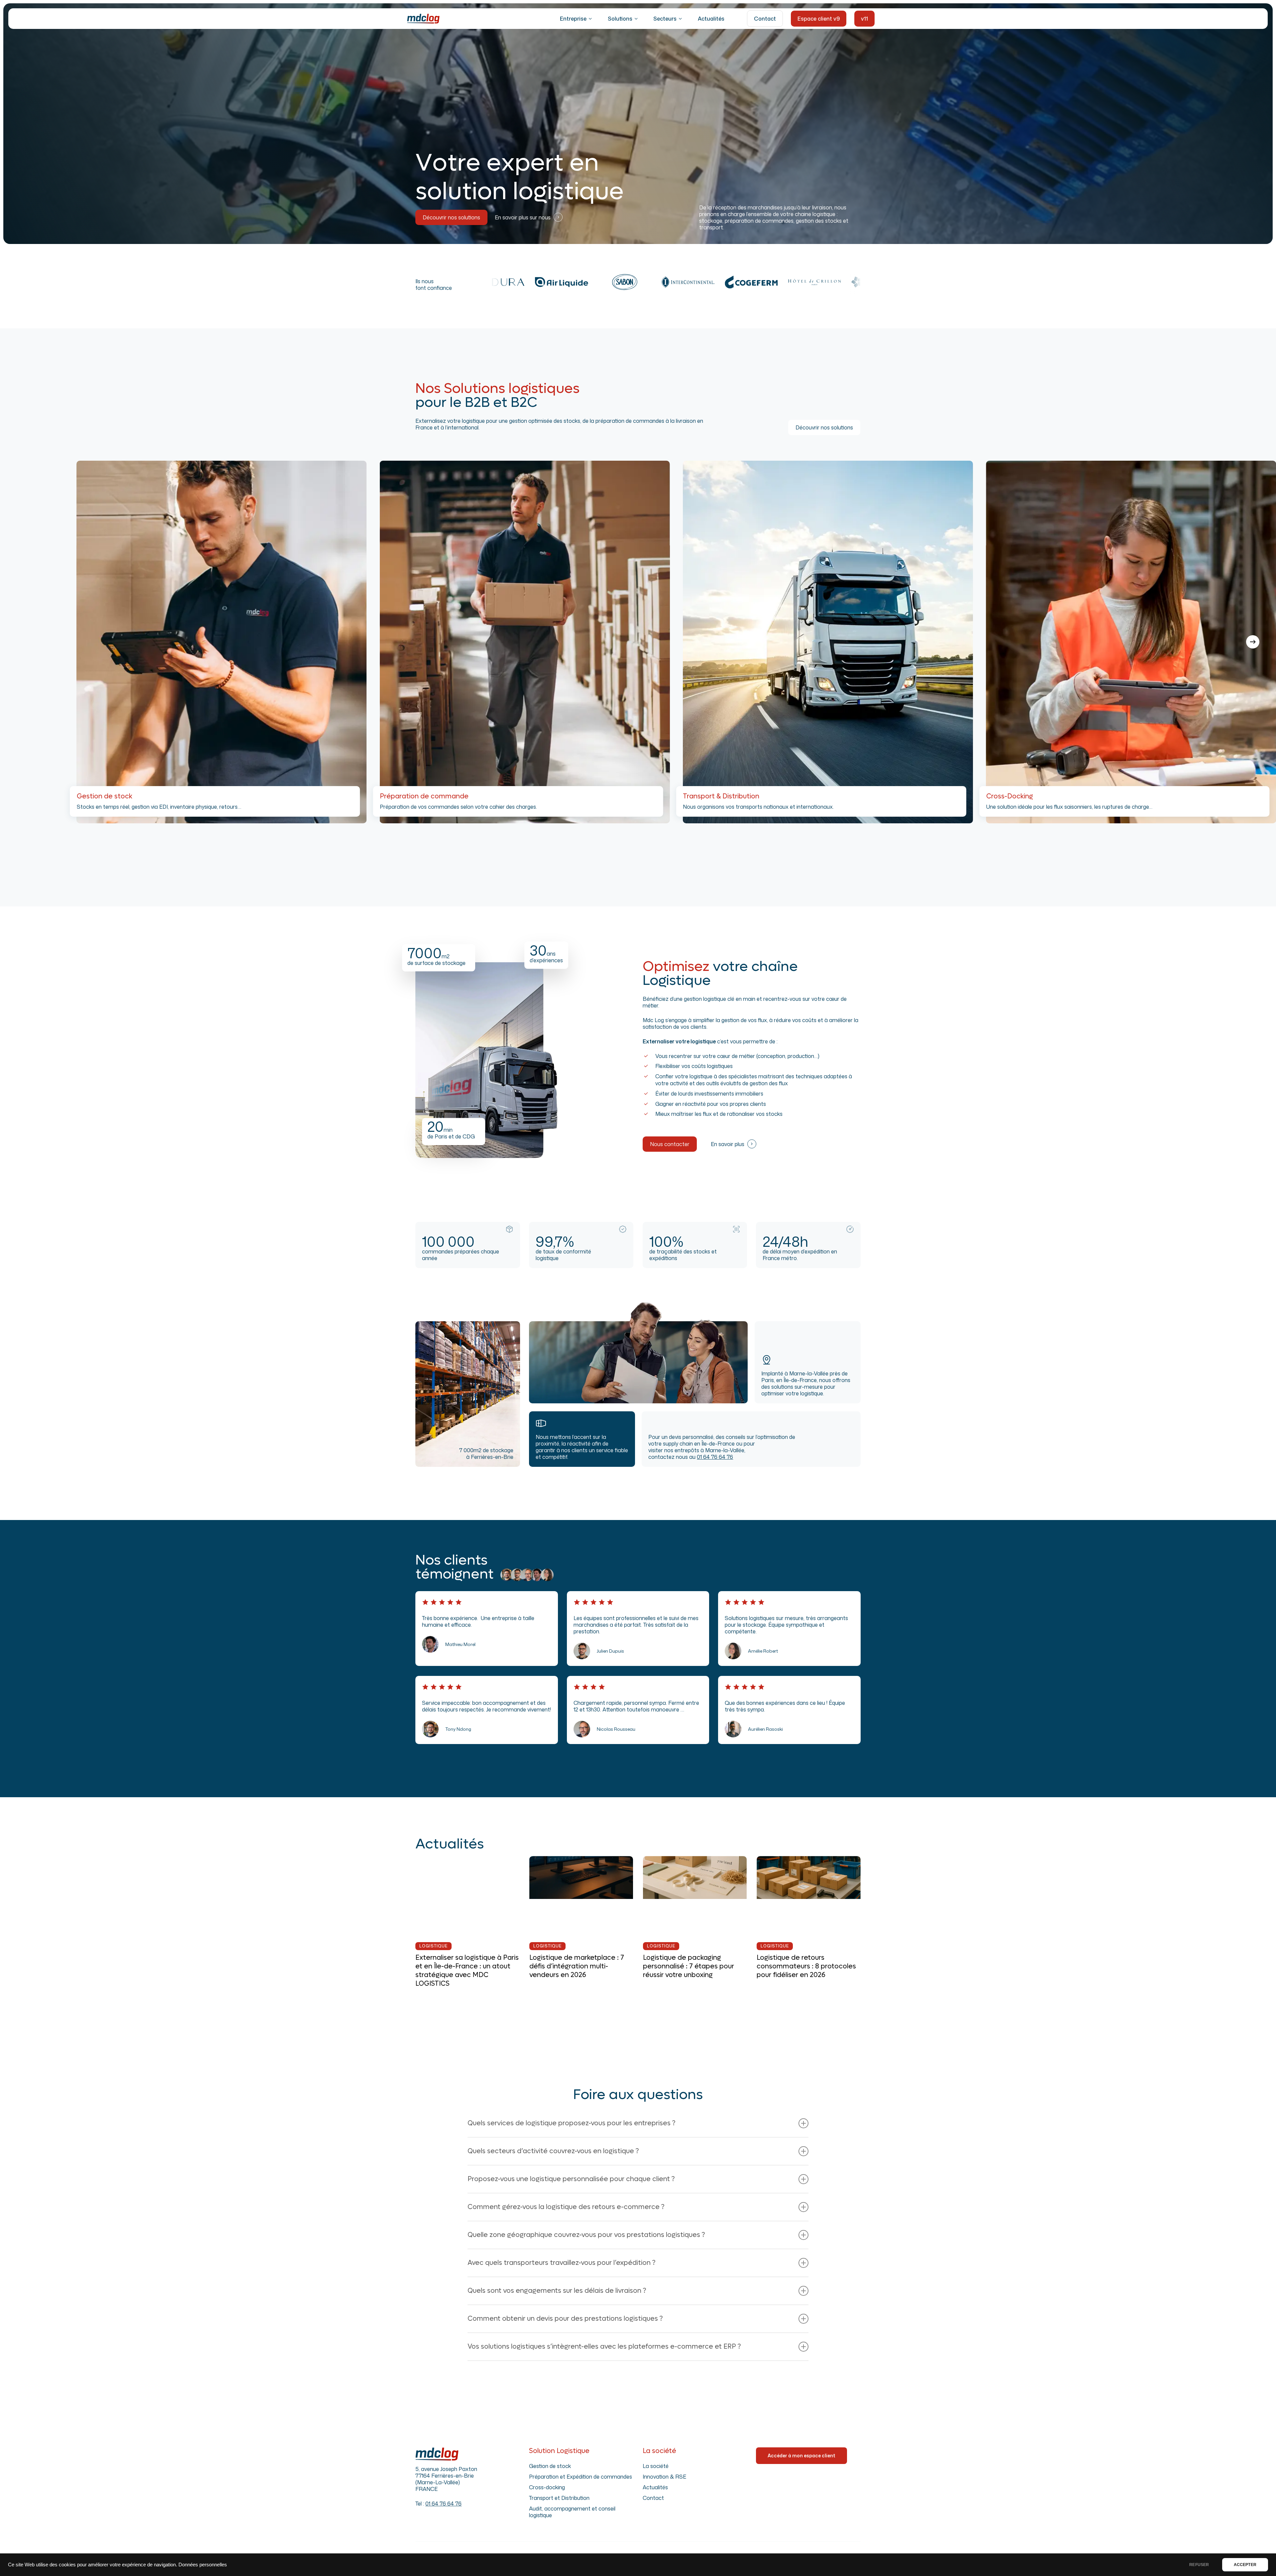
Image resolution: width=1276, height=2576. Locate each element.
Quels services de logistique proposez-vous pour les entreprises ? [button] (572, 2123)
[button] (451, 217)
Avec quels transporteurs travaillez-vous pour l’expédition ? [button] (562, 2263)
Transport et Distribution (559, 2498)
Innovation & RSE (664, 2477)
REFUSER (1199, 2565)
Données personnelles (203, 2565)
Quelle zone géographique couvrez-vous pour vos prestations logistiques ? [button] (586, 2235)
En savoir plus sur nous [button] (523, 217)
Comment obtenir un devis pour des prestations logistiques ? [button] (565, 2319)
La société (656, 2466)
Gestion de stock (550, 2466)
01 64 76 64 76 (715, 1457)
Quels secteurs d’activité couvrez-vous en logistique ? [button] (553, 2151)
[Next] (1253, 642)
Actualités (655, 2487)
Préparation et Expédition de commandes (581, 2477)
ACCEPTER (1245, 2565)
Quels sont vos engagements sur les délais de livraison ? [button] (557, 2291)
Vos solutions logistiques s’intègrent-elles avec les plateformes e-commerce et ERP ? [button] (604, 2347)
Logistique (433, 1946)
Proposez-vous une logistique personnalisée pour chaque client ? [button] (571, 2179)
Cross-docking (547, 2487)
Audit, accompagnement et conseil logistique (572, 2512)
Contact (653, 2498)
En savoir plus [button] (728, 1144)
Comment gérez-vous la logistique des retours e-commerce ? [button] (566, 2207)
